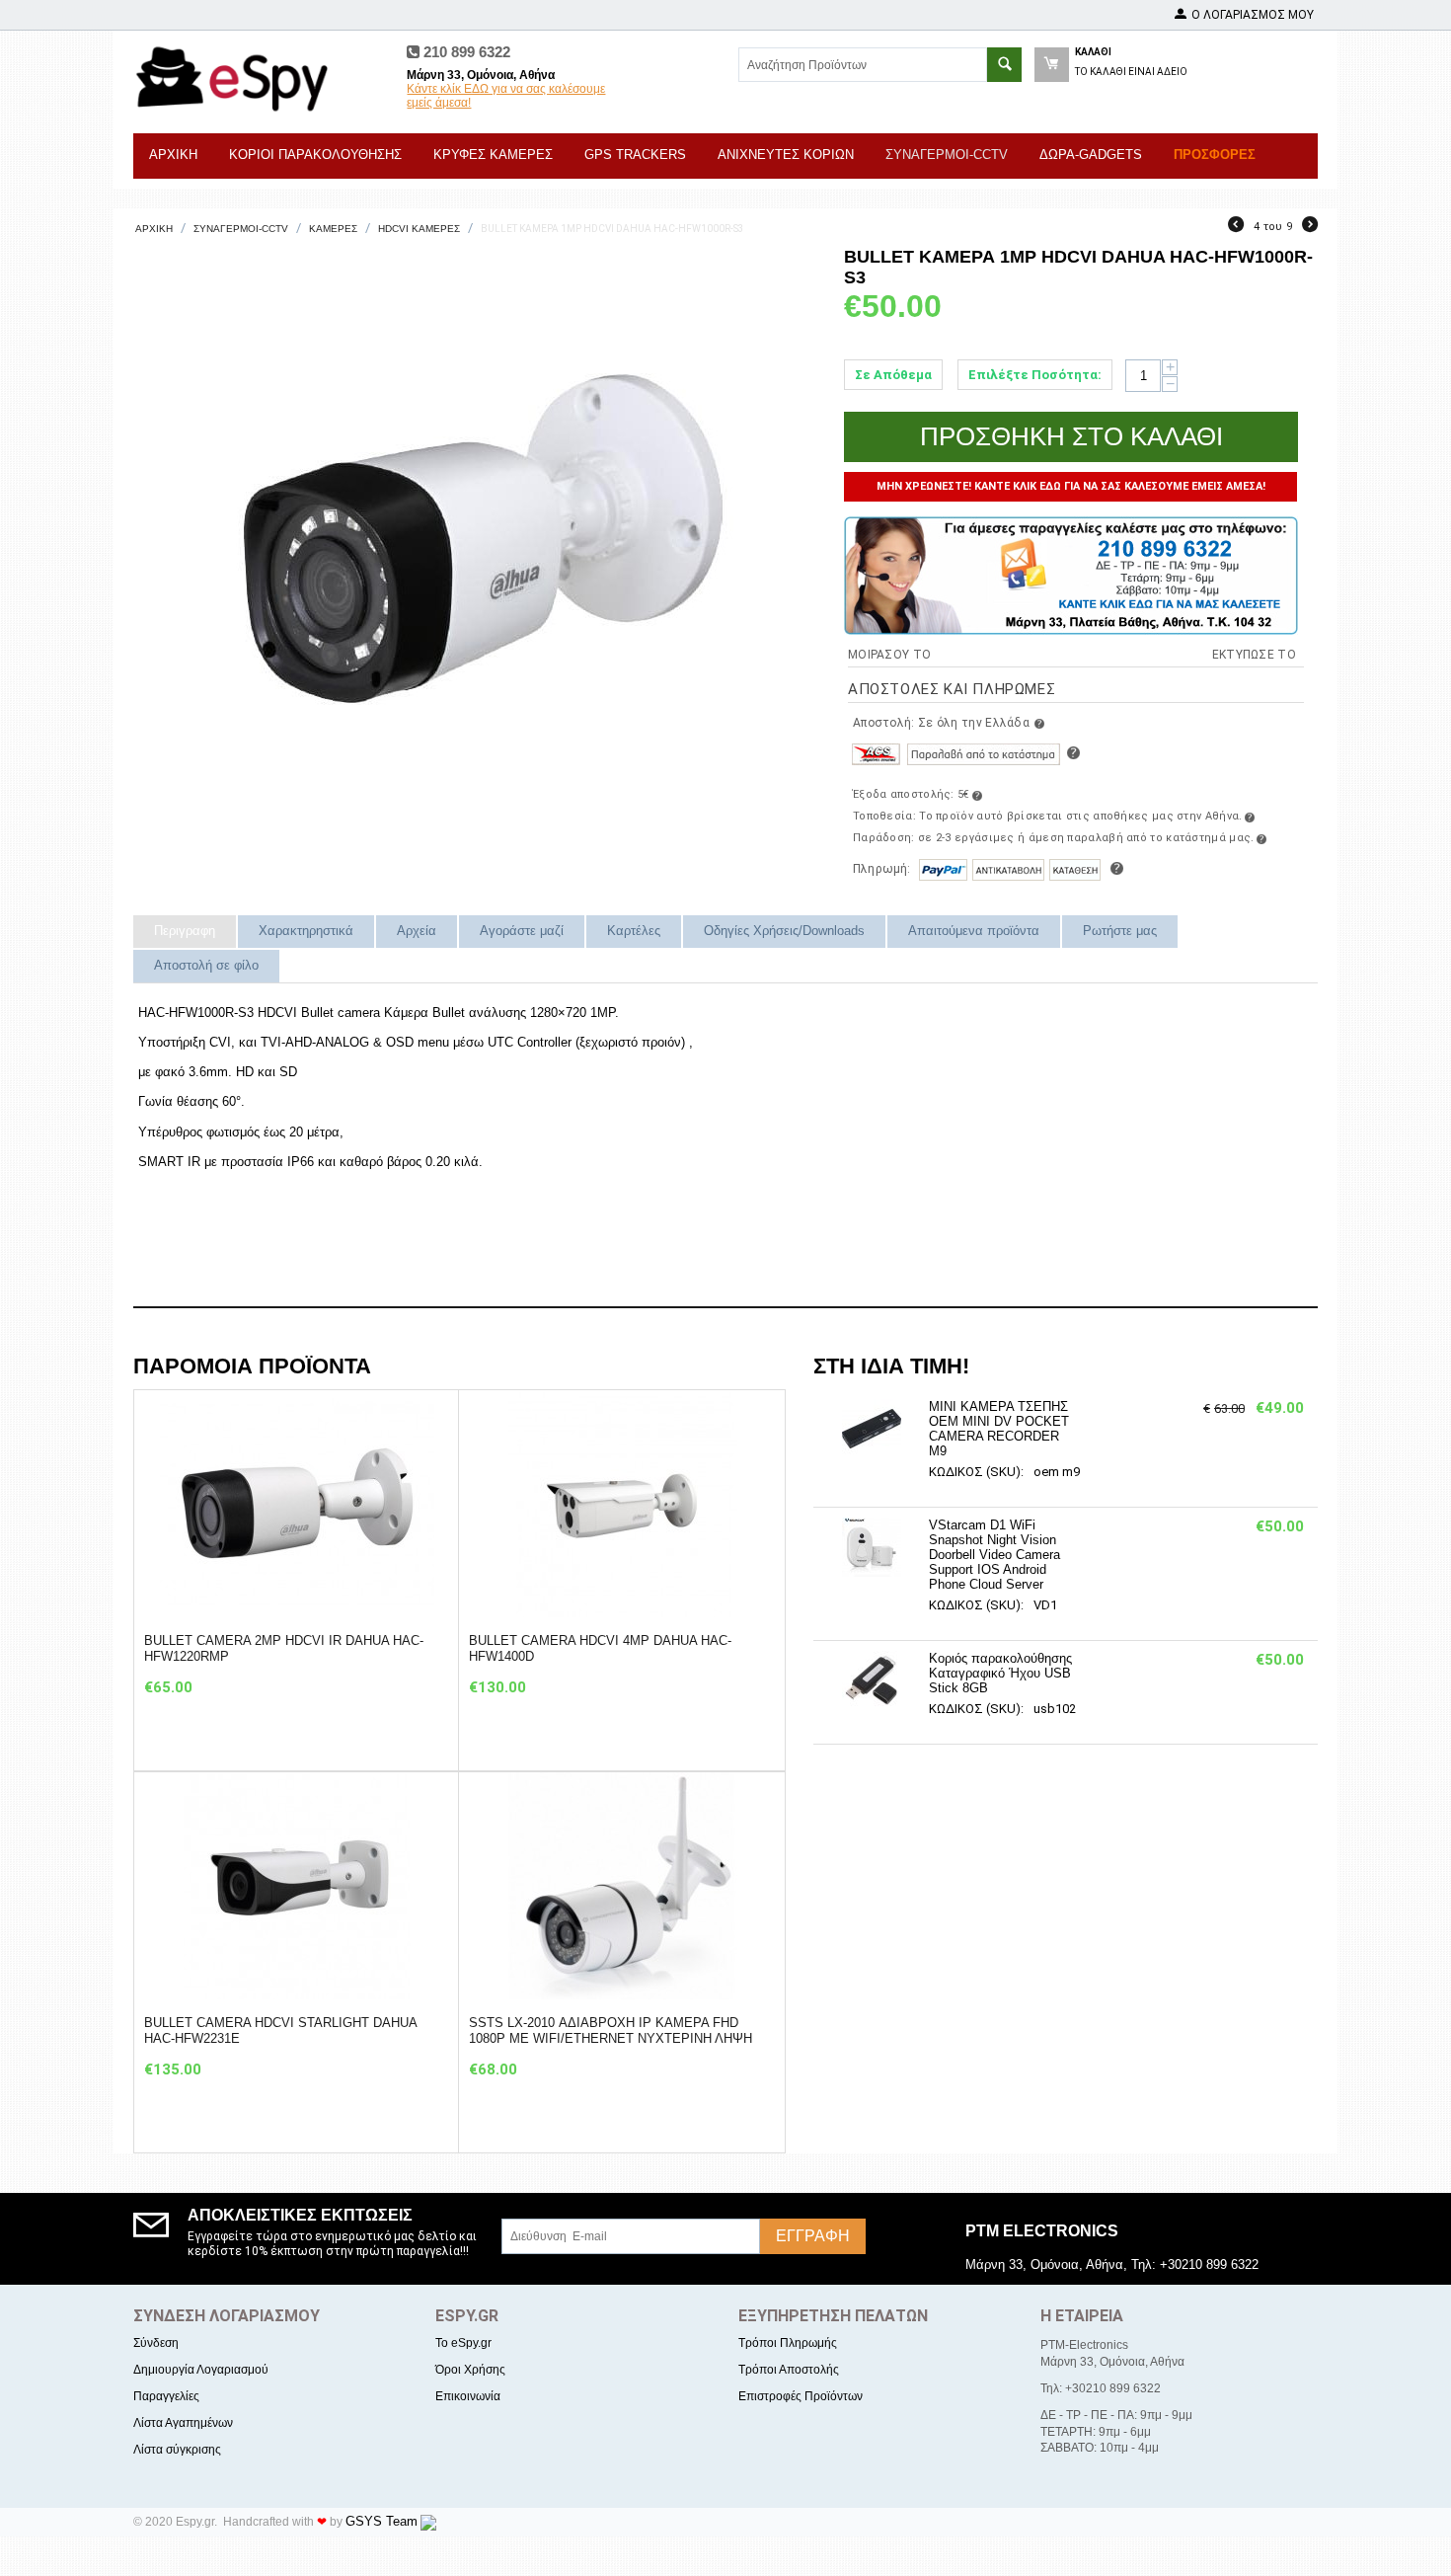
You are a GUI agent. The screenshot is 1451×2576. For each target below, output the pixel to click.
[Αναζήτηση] (1004, 65)
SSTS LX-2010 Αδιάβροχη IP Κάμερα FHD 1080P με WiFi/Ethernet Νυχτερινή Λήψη (611, 2030)
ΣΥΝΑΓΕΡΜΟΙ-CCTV (947, 155)
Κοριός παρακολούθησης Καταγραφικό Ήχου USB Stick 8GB (1000, 1673)
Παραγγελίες (166, 2396)
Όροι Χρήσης (470, 2370)
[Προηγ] (1236, 227)
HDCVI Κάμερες (419, 229)
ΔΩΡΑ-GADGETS (1091, 155)
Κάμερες (333, 229)
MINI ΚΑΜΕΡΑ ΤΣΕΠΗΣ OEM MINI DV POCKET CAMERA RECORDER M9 (999, 1429)
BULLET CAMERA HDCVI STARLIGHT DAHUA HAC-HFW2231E (280, 2030)
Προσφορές (1215, 155)
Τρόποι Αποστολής (789, 2370)
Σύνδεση (156, 2343)
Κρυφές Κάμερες (493, 155)
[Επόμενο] (1310, 227)
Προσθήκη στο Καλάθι (1071, 436)
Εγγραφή (813, 2236)
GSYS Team (382, 2521)
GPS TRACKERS (635, 155)
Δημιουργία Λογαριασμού (201, 2370)
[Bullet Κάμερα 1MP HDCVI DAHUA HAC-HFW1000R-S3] (479, 543)
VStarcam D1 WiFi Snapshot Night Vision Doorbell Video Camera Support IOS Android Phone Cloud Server (994, 1555)
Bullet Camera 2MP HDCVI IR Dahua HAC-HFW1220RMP (284, 1648)
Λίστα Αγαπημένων (183, 2423)
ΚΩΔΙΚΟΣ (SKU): (976, 1472)
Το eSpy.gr (463, 2343)
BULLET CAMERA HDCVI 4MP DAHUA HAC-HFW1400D (600, 1648)
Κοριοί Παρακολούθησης (315, 155)
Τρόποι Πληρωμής (788, 2343)
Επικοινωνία (468, 2396)
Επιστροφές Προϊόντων (801, 2396)
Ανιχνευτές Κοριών (786, 155)
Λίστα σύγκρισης (177, 2450)
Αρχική (173, 155)
